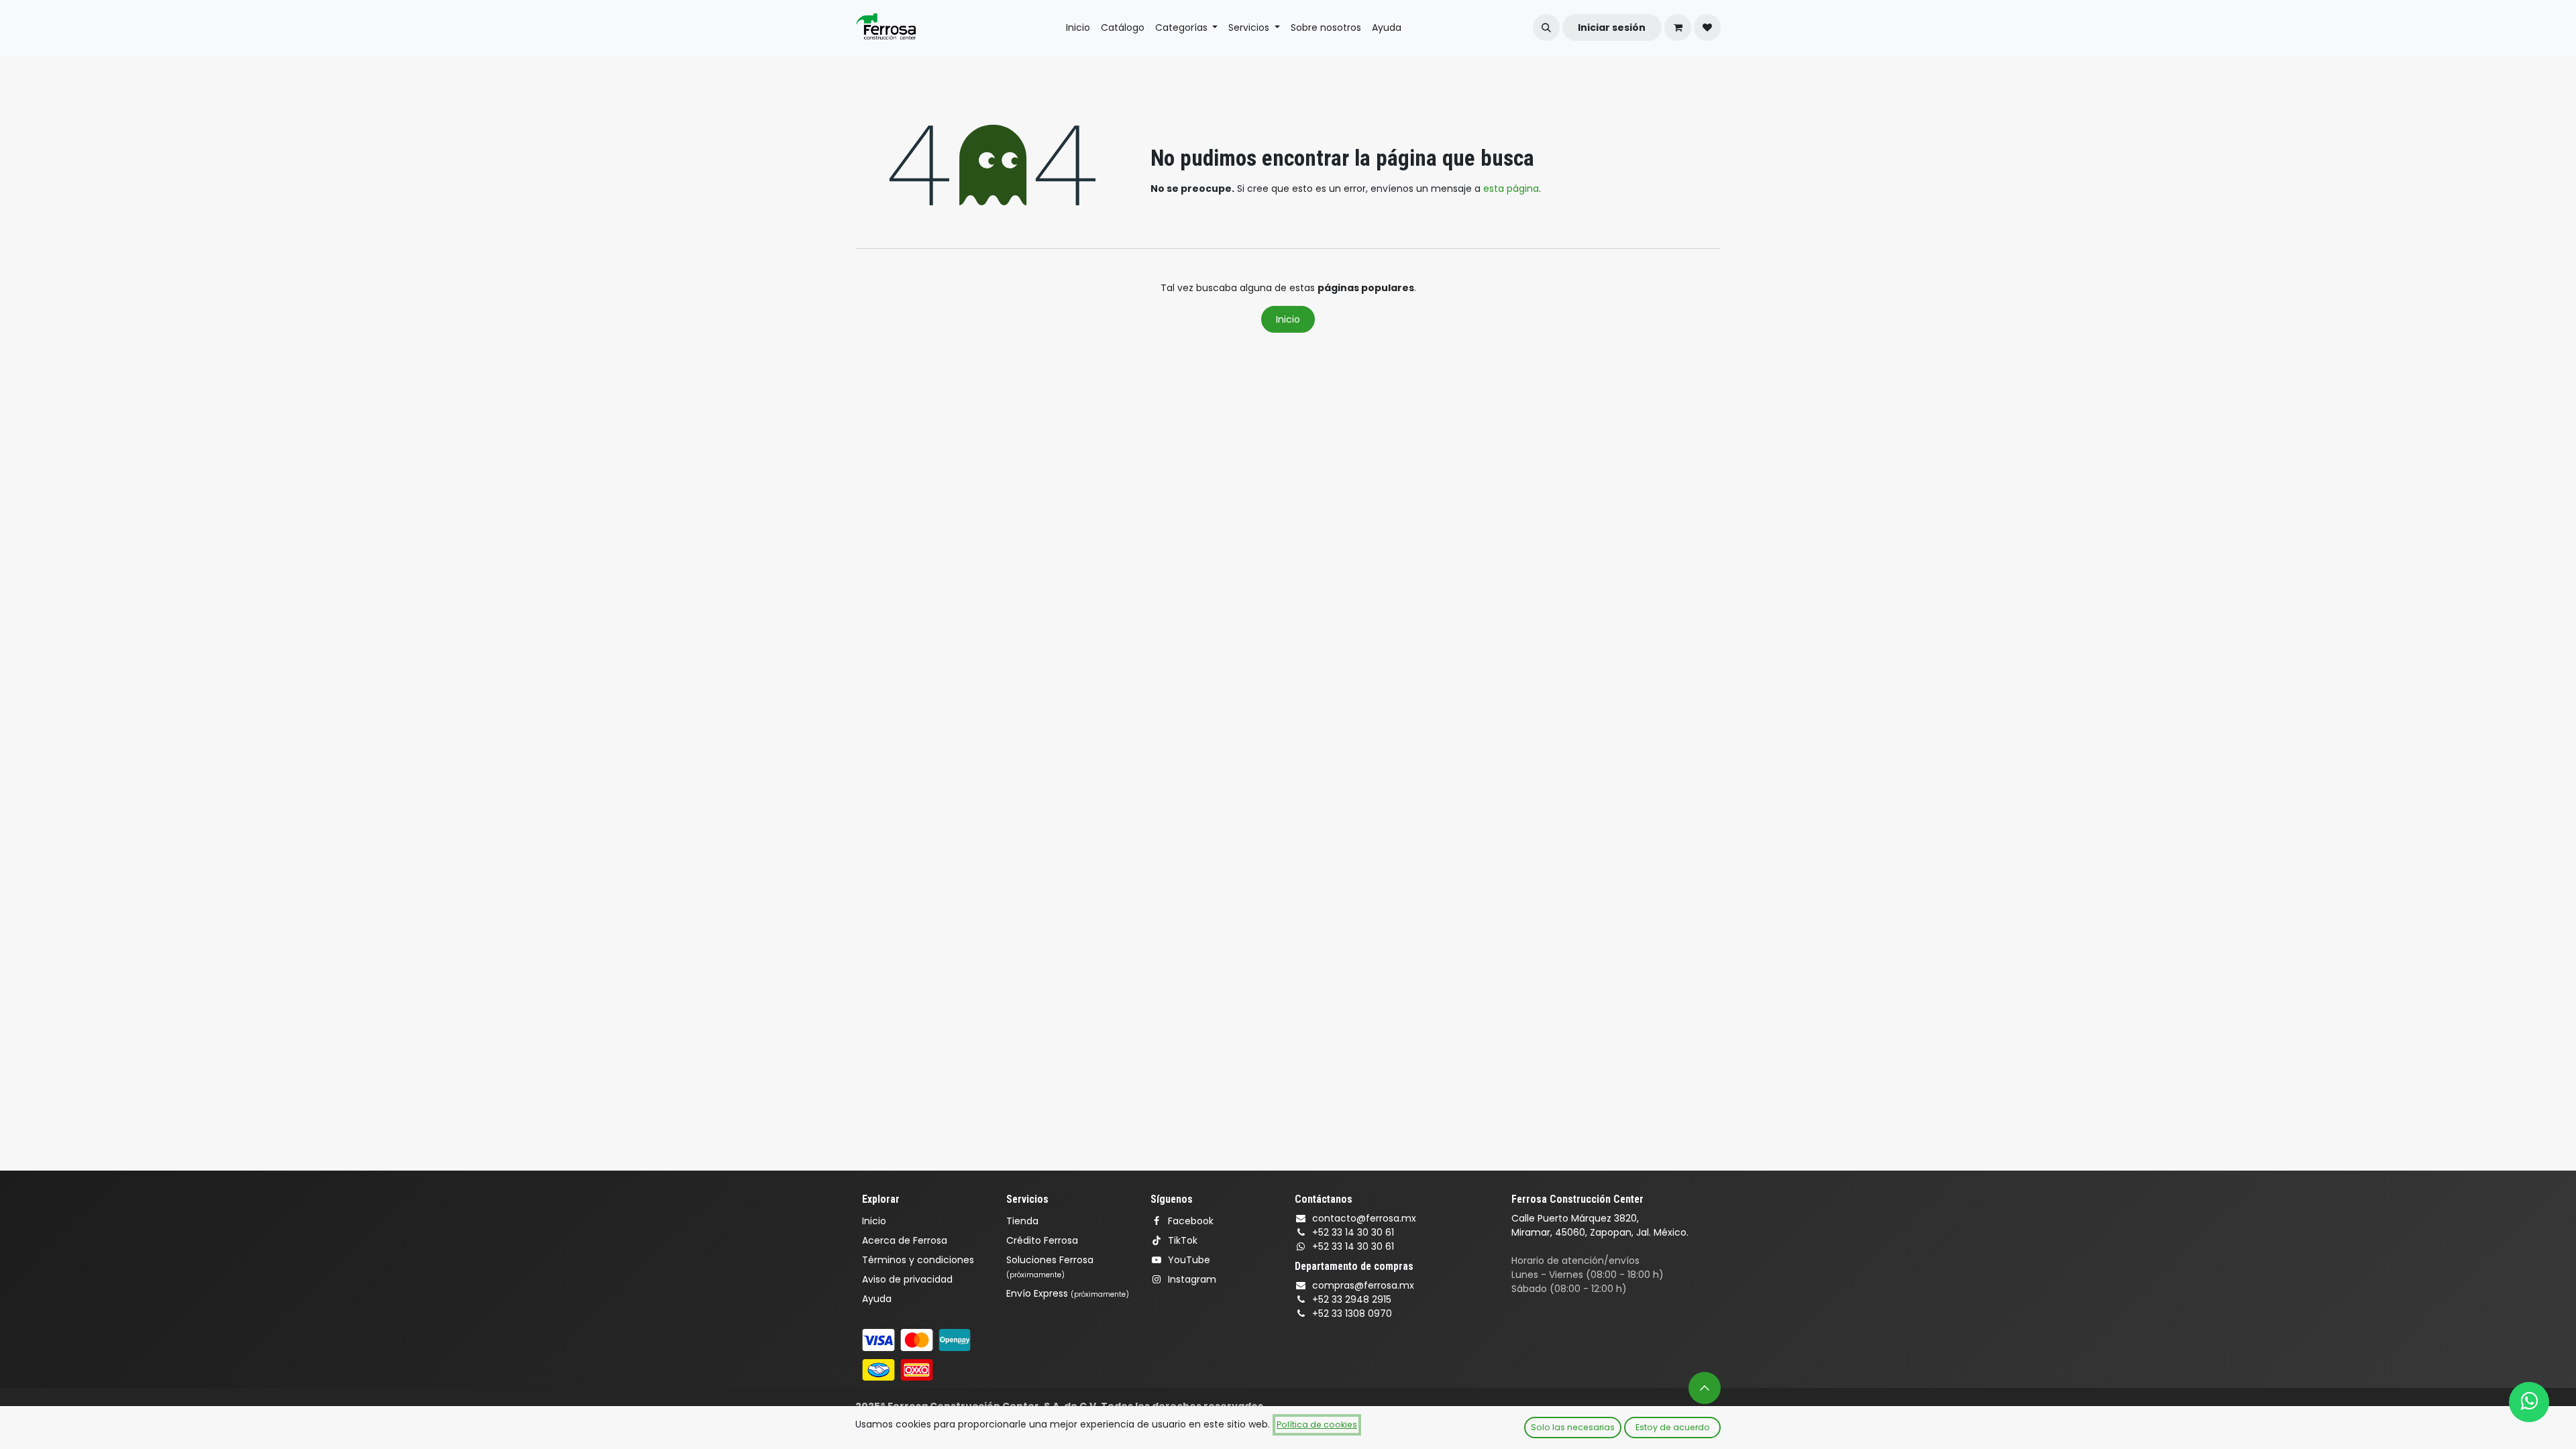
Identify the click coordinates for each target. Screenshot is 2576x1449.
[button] (1546, 28)
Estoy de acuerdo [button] (1673, 1427)
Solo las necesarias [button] (1573, 1427)
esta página (1511, 189)
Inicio (1288, 319)
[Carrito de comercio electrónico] (1678, 28)
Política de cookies (1317, 1425)
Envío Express (1068, 1293)
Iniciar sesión (1612, 28)
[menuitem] (1078, 28)
